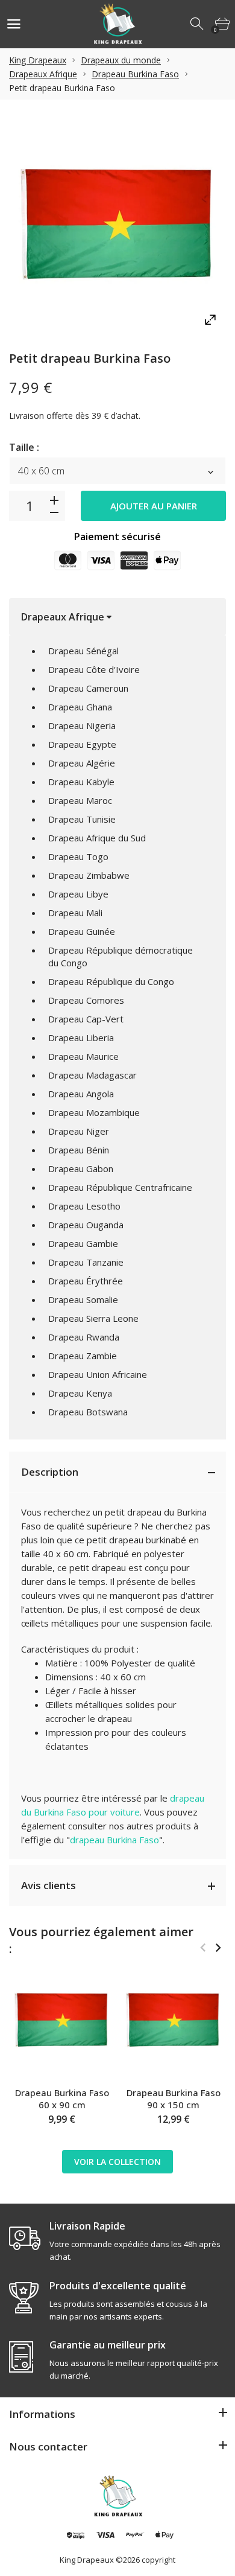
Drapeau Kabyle (81, 782)
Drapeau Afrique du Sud (97, 838)
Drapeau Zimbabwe (89, 875)
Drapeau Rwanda (84, 1337)
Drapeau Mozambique (94, 1112)
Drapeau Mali (75, 913)
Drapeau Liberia (81, 1038)
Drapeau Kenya (80, 1393)
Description (50, 1472)
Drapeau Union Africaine (98, 1374)
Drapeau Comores (86, 1000)
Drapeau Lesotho (84, 1206)
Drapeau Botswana (88, 1412)
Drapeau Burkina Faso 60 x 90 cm (62, 2099)
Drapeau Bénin (79, 1150)
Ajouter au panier (154, 506)
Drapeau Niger (79, 1131)
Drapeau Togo (78, 856)
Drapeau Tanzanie (86, 1262)
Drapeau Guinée (82, 931)
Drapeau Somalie (83, 1299)
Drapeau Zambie (83, 1356)
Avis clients (49, 1885)
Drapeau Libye (78, 894)
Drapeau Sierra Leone (93, 1318)
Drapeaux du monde (121, 60)
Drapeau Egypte (82, 744)
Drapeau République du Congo (111, 981)
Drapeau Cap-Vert (86, 1019)
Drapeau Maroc (80, 800)
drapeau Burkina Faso (114, 1840)
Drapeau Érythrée (86, 1281)
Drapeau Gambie (83, 1243)
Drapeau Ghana (80, 707)
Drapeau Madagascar (92, 1075)
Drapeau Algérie (82, 763)
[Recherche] (198, 24)
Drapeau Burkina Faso (135, 74)
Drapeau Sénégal (83, 651)
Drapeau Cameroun (88, 688)
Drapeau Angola (81, 1094)
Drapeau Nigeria (82, 725)
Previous (203, 1948)
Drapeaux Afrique (43, 74)
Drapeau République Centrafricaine (120, 1187)
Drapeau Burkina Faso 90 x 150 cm (174, 2099)
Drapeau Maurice (83, 1056)
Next (218, 1948)
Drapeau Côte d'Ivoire (94, 669)
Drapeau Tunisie (82, 819)
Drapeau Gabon (81, 1168)
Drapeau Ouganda (86, 1225)
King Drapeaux (38, 60)
